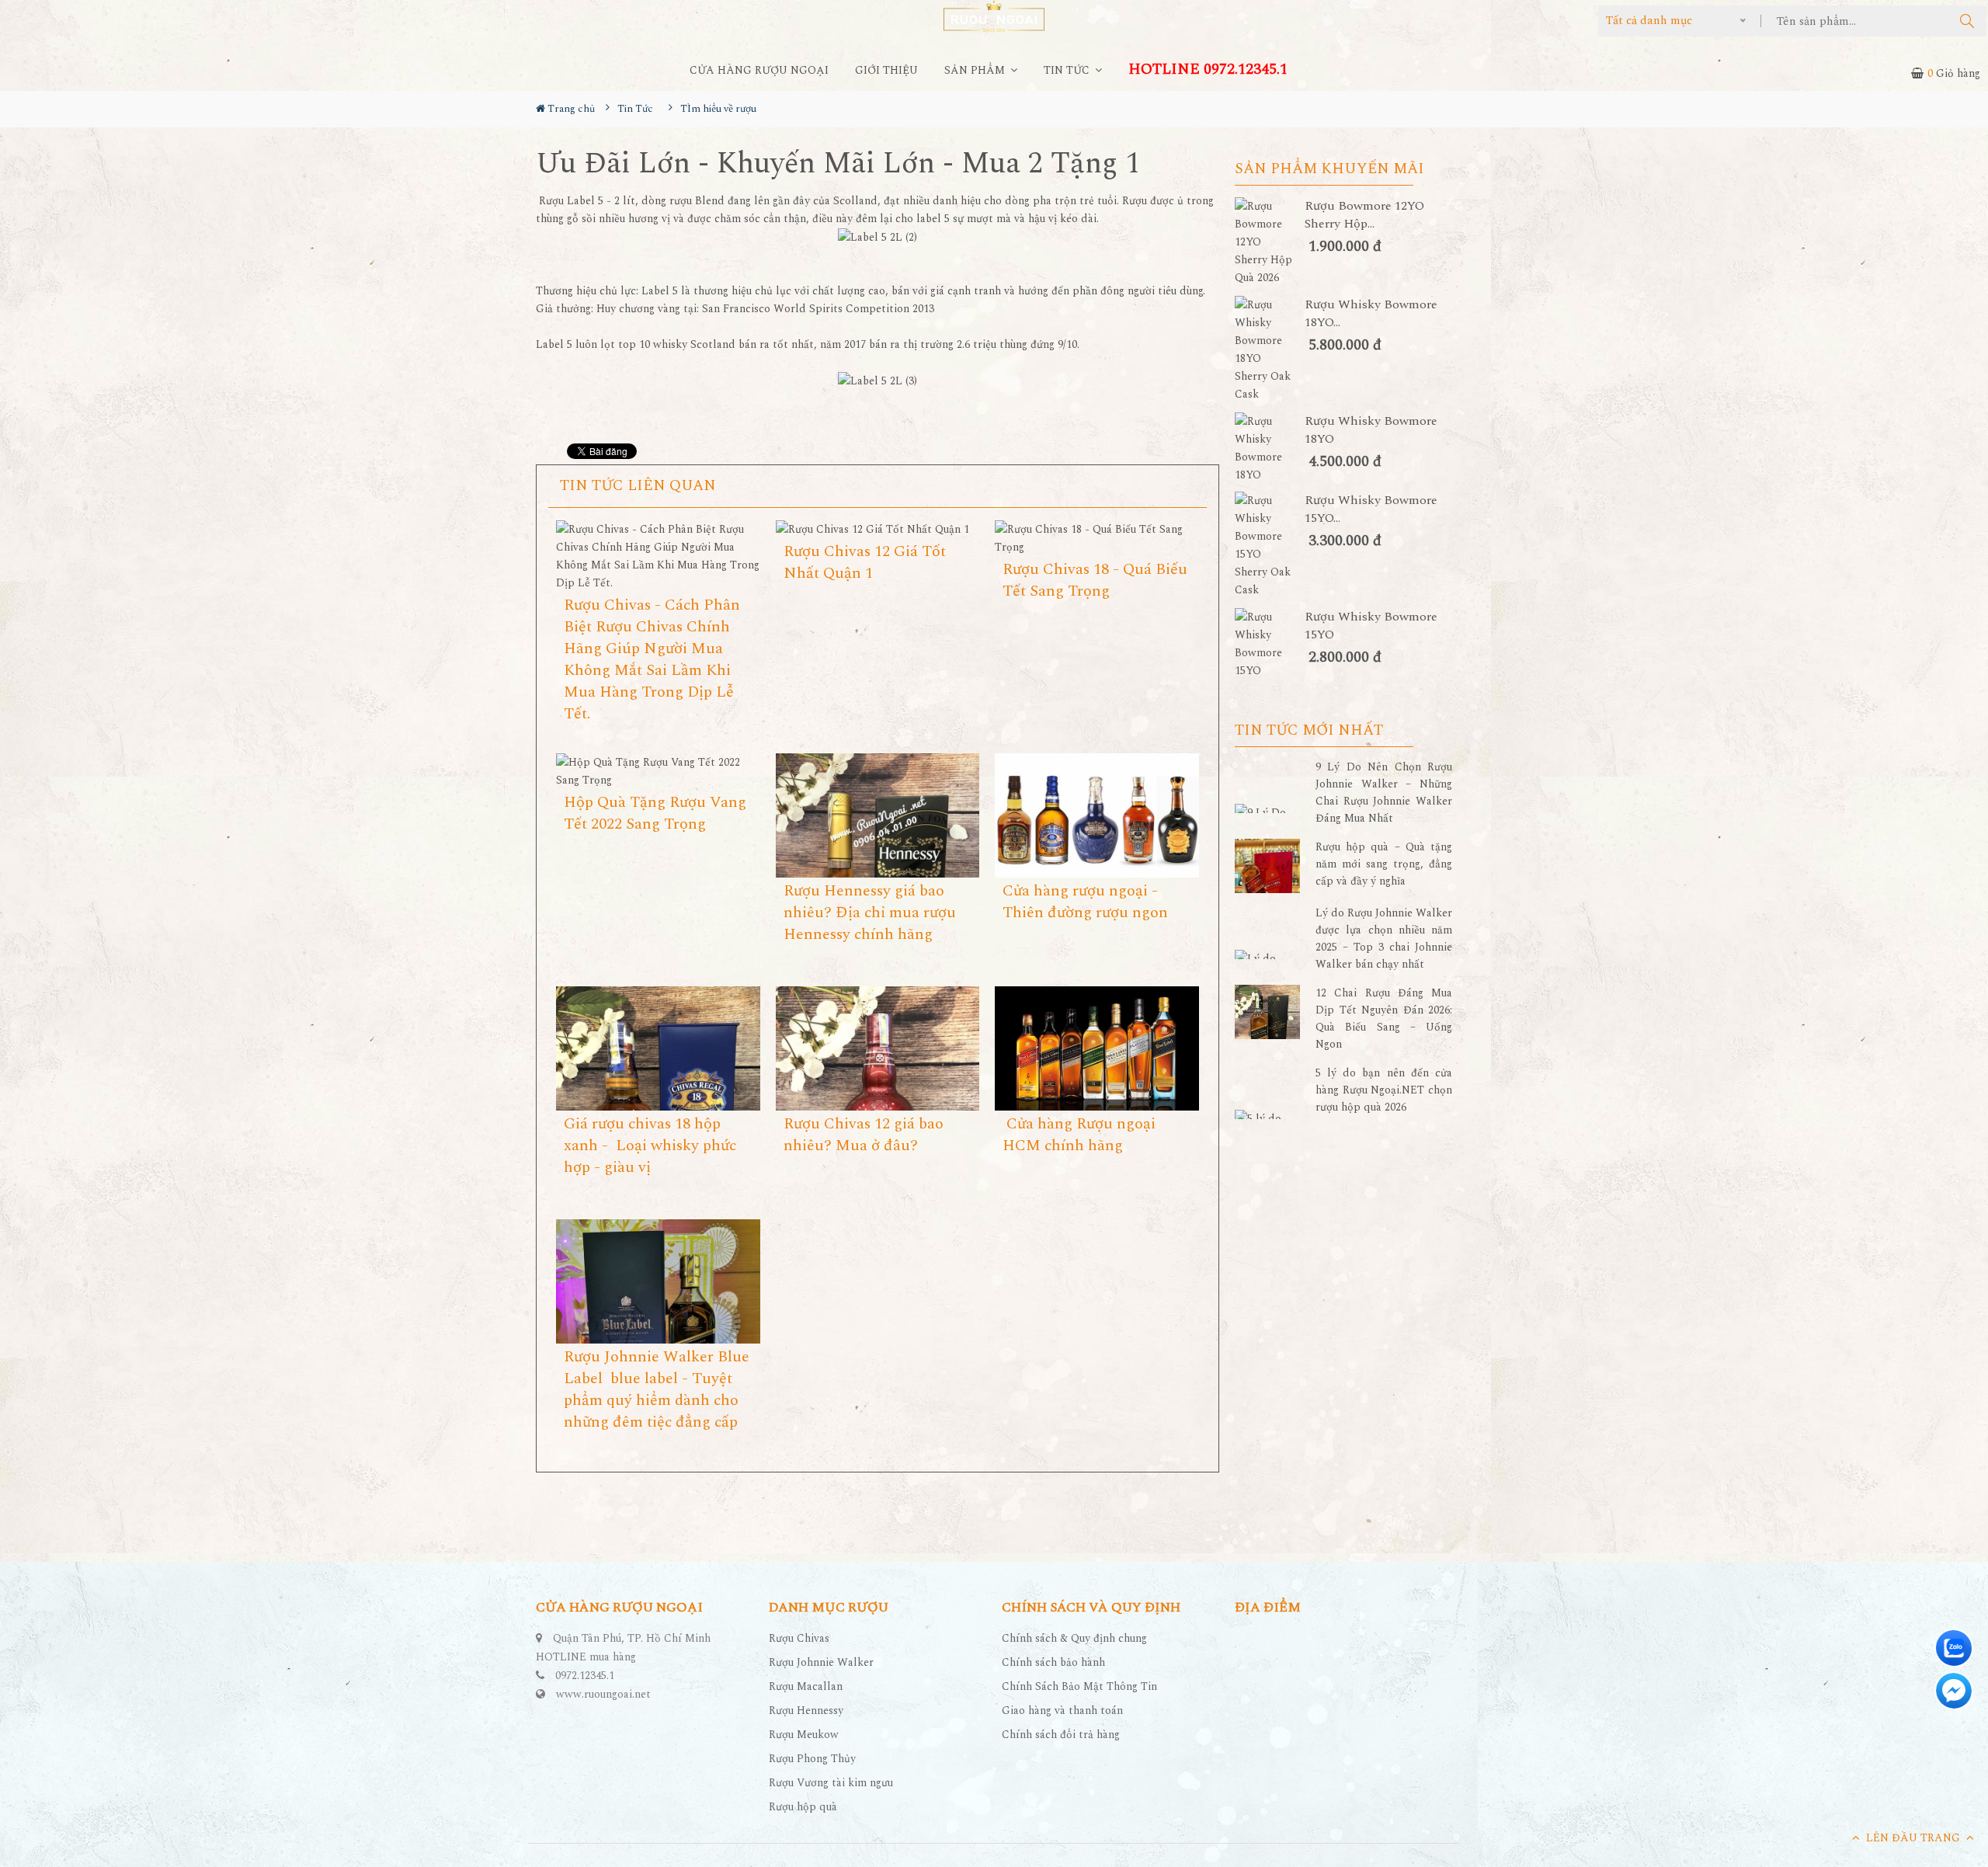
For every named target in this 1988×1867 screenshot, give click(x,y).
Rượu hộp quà (803, 1807)
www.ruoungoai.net (603, 1694)
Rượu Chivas (799, 1638)
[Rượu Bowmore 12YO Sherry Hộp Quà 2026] (1270, 242)
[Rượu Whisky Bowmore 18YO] (1270, 448)
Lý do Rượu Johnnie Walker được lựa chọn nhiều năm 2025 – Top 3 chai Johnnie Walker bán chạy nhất (1384, 939)
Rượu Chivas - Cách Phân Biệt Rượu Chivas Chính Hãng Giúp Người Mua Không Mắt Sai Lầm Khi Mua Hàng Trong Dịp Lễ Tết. (652, 659)
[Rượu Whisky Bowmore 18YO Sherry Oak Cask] (1270, 349)
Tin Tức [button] (1068, 70)
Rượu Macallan (806, 1686)
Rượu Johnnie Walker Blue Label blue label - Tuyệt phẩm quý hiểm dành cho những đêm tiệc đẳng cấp (657, 1389)
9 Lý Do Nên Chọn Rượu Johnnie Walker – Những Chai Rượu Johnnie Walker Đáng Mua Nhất (1384, 793)
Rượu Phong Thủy (812, 1759)
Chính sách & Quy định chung (1074, 1638)
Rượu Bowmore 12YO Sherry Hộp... (1364, 215)
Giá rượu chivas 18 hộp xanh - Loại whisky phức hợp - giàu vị (650, 1146)
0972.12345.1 (585, 1676)
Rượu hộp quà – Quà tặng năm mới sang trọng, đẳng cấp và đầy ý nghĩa (1384, 864)
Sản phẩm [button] (976, 70)
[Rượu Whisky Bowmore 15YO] (1270, 644)
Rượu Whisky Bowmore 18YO (1371, 430)
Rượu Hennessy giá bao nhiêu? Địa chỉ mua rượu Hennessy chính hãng (870, 913)
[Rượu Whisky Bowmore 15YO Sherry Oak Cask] (1270, 545)
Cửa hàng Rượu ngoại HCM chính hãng (1079, 1135)
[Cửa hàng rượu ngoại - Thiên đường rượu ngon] (1097, 819)
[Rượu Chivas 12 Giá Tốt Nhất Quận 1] (878, 529)
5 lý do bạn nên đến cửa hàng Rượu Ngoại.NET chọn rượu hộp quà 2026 (1384, 1090)
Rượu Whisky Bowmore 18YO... (1371, 314)
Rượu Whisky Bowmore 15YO (1371, 626)
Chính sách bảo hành (1053, 1662)
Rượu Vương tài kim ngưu (831, 1783)
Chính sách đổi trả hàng (1061, 1735)
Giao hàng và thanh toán (1062, 1711)
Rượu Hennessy (806, 1711)
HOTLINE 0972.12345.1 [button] (1208, 70)
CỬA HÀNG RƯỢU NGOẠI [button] (759, 70)
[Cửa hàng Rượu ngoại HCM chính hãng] (1097, 1057)
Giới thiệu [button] (886, 70)
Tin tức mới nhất (1309, 731)
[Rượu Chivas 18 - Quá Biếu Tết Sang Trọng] (1097, 538)
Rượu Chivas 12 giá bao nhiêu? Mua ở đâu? (864, 1135)
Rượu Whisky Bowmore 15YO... (1371, 509)
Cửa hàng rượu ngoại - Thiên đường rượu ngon (1085, 902)
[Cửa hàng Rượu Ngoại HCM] (994, 16)
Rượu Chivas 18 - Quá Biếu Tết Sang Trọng (1095, 580)
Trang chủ (570, 109)
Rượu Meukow (804, 1735)
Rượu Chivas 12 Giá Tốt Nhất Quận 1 (865, 562)
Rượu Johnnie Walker (821, 1662)
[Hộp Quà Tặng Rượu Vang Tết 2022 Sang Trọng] (658, 771)
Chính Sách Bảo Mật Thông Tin (1079, 1686)
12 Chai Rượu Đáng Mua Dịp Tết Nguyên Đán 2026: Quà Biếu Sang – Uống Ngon (1384, 1019)
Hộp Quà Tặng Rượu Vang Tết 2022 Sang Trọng (655, 813)
